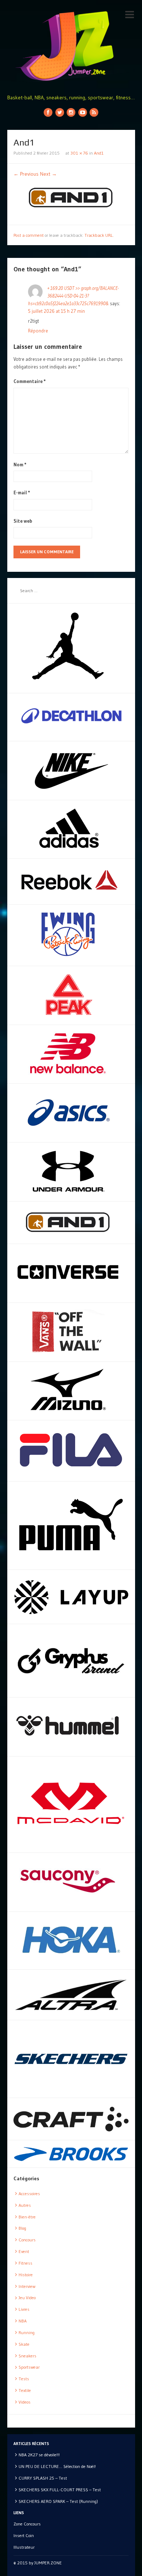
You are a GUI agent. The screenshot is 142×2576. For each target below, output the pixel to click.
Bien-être (27, 2217)
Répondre (38, 331)
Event (24, 2251)
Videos (25, 2402)
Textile (25, 2390)
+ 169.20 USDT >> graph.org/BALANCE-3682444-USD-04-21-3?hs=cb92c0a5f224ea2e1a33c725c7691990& (73, 296)
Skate (24, 2344)
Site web (23, 521)
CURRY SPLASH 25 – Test (43, 2478)
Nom (20, 464)
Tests (24, 2379)
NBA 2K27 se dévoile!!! (39, 2455)
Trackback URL (99, 235)
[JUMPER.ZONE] (71, 46)
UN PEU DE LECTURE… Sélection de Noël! (57, 2466)
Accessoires (29, 2194)
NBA (23, 2321)
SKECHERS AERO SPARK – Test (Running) (58, 2501)
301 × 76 (79, 153)
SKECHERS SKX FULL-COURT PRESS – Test (60, 2490)
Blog (22, 2228)
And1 (99, 153)
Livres (24, 2309)
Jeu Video (27, 2298)
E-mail (22, 493)
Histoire (26, 2275)
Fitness (25, 2263)
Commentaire (30, 381)
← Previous (26, 174)
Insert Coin (24, 2535)
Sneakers (27, 2356)
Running (27, 2332)
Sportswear (29, 2367)
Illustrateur (24, 2547)
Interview (27, 2286)
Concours (27, 2240)
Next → (48, 174)
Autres (25, 2205)
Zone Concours (27, 2524)
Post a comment (29, 235)
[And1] (71, 197)
